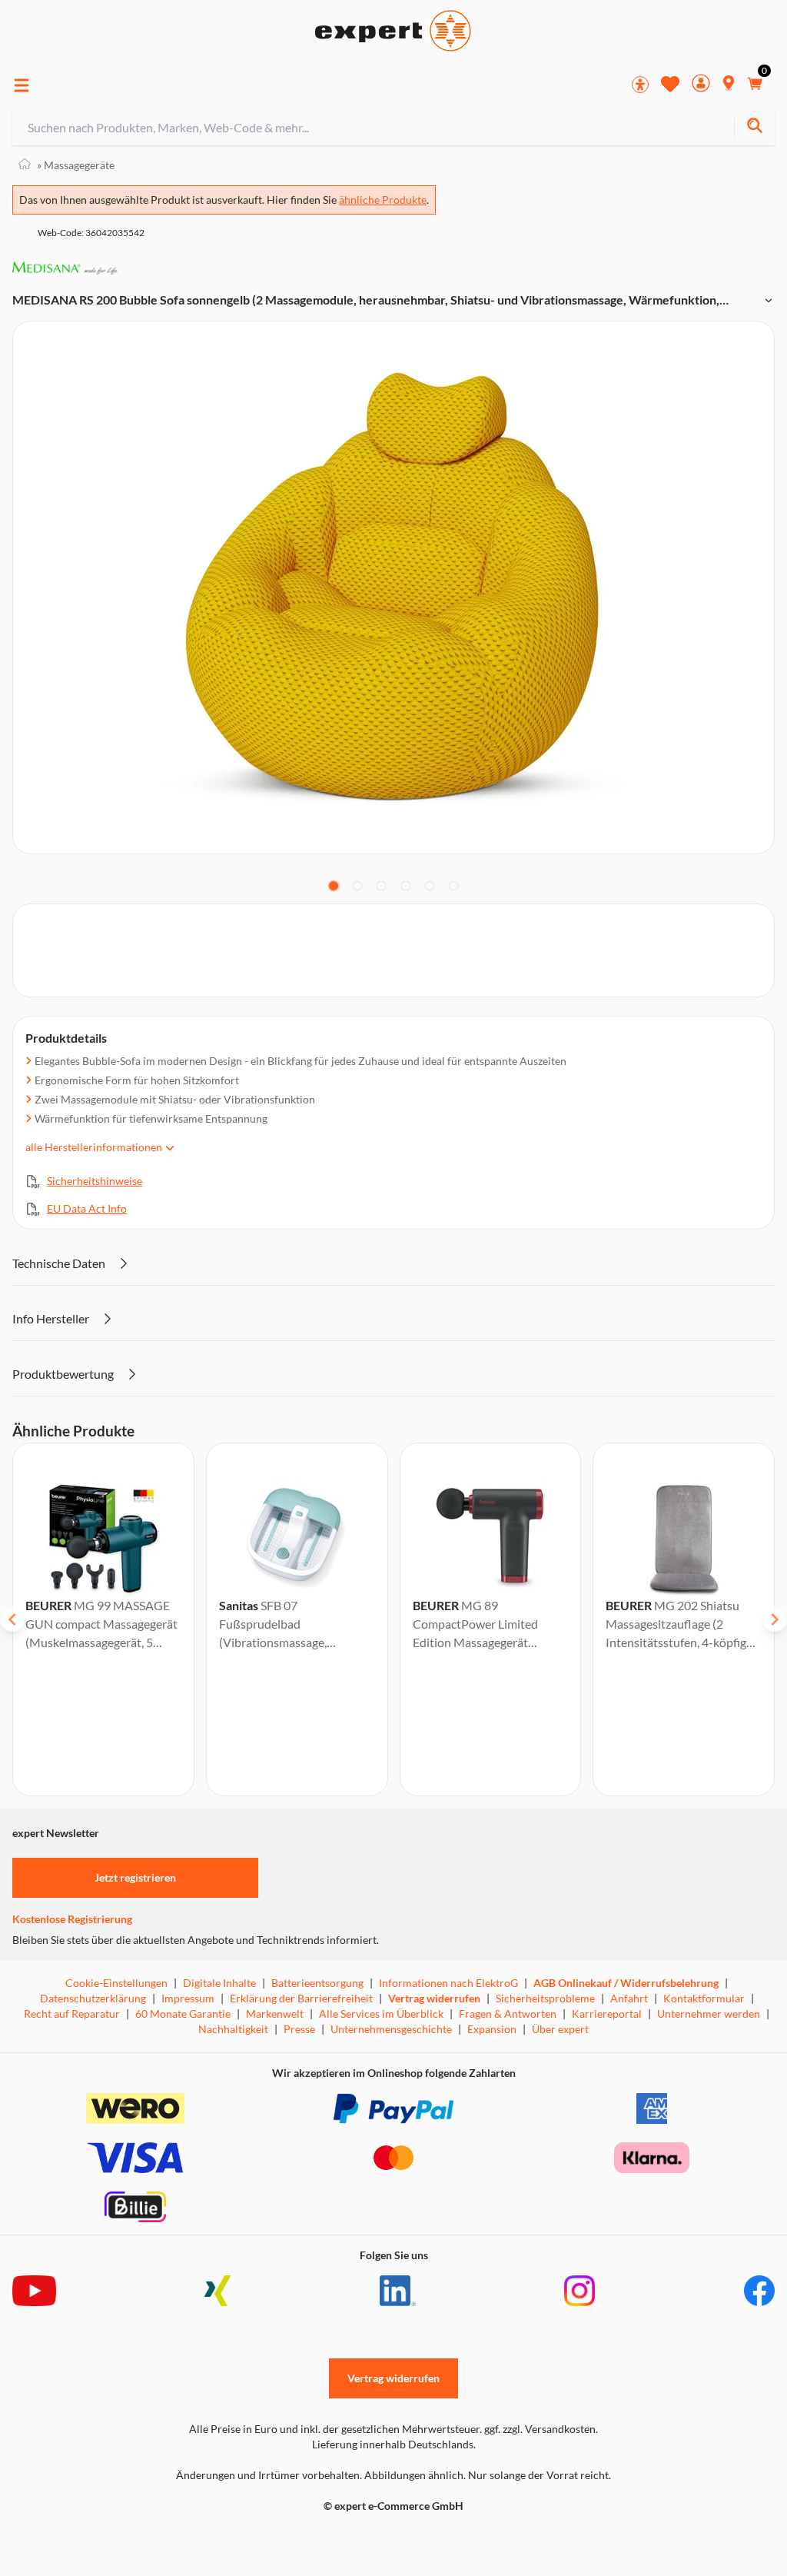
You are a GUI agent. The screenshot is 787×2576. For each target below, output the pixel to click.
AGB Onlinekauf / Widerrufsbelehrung (626, 1983)
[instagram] (579, 2291)
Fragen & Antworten (508, 2014)
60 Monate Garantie (183, 2014)
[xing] (218, 2291)
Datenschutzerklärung (93, 1998)
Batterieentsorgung (317, 1983)
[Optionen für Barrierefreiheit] (640, 85)
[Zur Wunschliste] (670, 84)
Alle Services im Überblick (381, 2014)
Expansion (492, 2029)
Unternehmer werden (709, 2014)
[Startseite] (25, 165)
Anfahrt (629, 1998)
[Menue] (22, 85)
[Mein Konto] (701, 85)
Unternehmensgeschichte (391, 2029)
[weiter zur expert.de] (74, 2538)
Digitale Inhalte (219, 1983)
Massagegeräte (76, 165)
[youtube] (34, 2291)
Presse (299, 2029)
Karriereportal (607, 2014)
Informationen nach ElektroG (448, 1983)
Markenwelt (275, 2014)
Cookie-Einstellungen (116, 1983)
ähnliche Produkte (383, 200)
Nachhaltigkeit (233, 2029)
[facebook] (759, 2291)
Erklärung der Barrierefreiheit (301, 1998)
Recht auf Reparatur (72, 2014)
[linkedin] (398, 2291)
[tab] (334, 886)
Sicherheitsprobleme (545, 1998)
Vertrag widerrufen (434, 1998)
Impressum (188, 1998)
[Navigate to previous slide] (12, 1619)
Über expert (560, 2029)
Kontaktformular (704, 1998)
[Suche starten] (754, 127)
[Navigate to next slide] (775, 1619)
